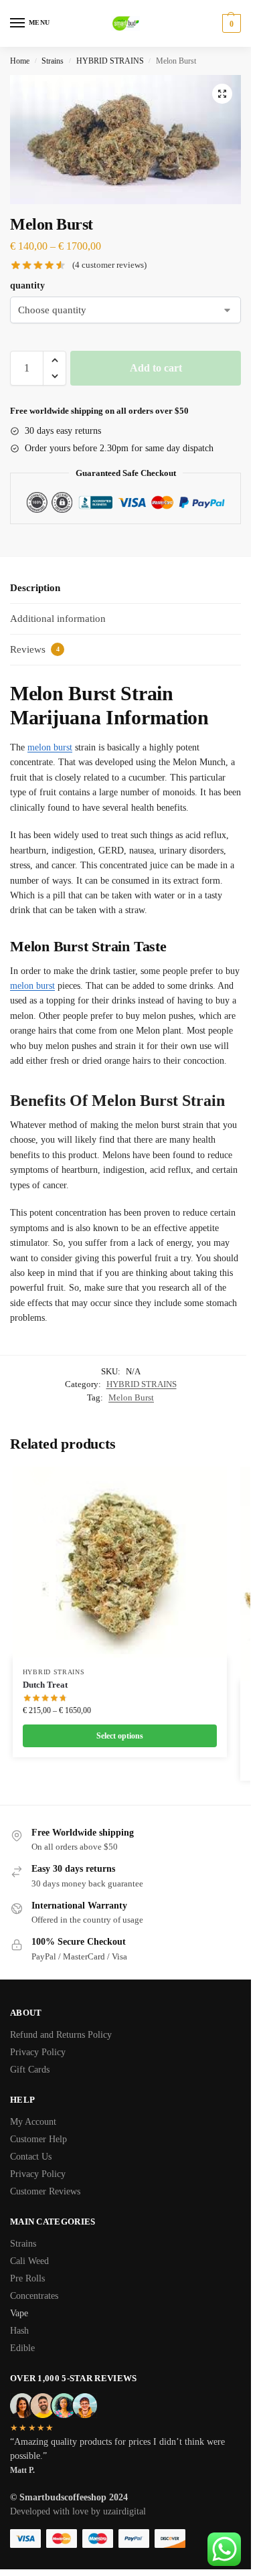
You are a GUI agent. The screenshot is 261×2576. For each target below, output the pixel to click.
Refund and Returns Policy (61, 2035)
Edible (24, 2348)
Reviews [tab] (35, 649)
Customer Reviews (45, 2191)
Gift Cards (30, 2070)
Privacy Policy (38, 2052)
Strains (53, 61)
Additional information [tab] (58, 619)
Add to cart (156, 368)
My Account (33, 2122)
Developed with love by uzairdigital (78, 2511)
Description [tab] (35, 588)
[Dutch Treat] (120, 1562)
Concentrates (35, 2296)
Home (20, 61)
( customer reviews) (109, 265)
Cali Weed (31, 2261)
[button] (222, 94)
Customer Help (38, 2139)
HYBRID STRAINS (110, 61)
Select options (120, 1736)
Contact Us (31, 2157)
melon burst (50, 747)
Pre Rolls (29, 2278)
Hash (21, 2331)
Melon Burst (131, 1397)
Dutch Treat (45, 1685)
